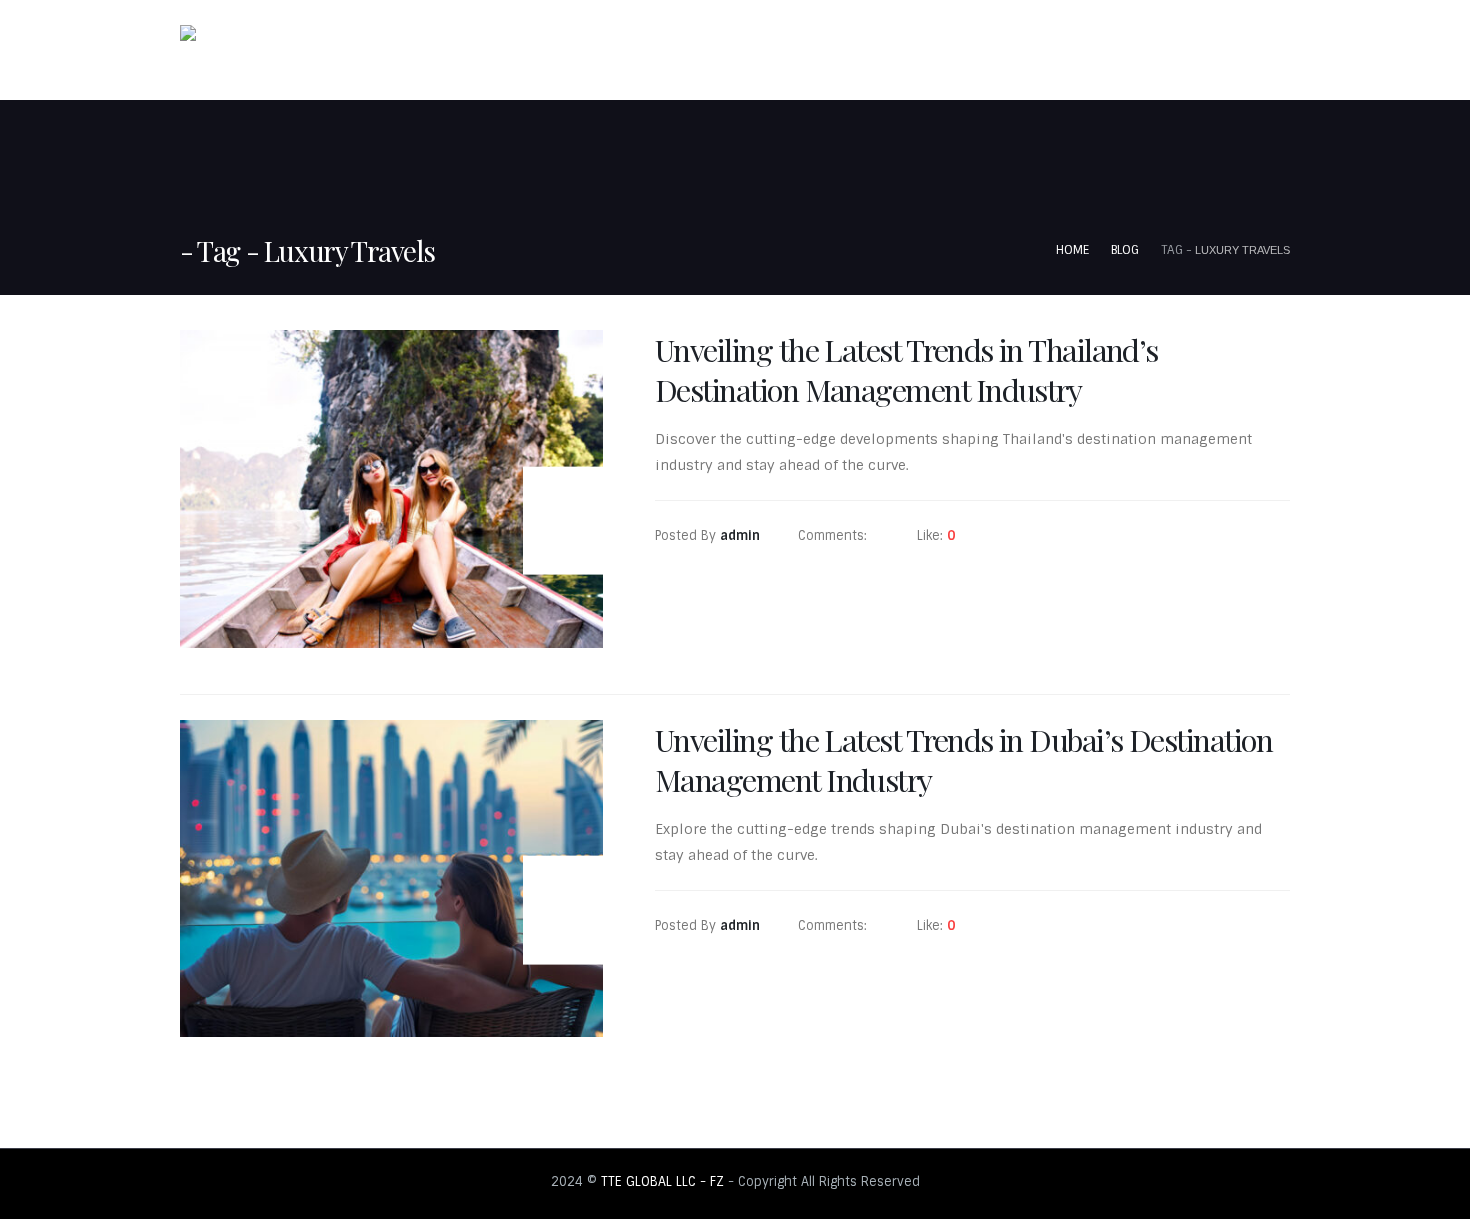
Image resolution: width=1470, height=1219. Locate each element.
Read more (722, 609)
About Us (1071, 52)
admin (740, 535)
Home (989, 52)
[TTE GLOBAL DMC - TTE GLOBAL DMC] (221, 49)
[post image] (391, 489)
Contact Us (1170, 52)
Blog (1257, 52)
